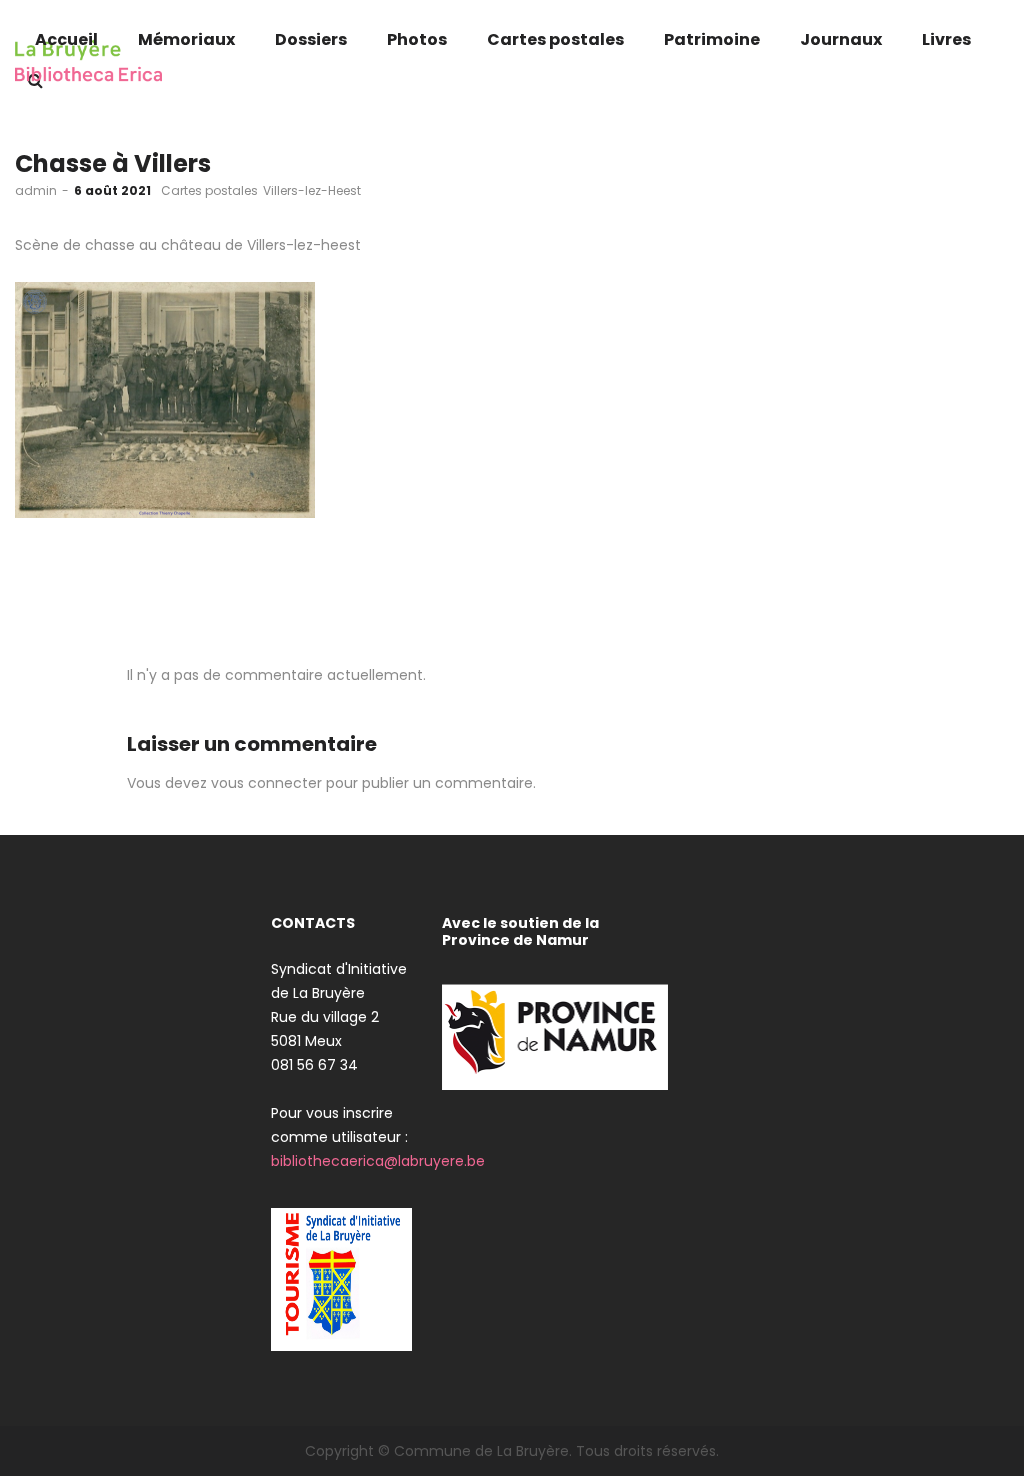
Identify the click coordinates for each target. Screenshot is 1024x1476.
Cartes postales (209, 190)
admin (36, 190)
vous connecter (266, 783)
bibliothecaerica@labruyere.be (378, 1161)
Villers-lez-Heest (312, 190)
